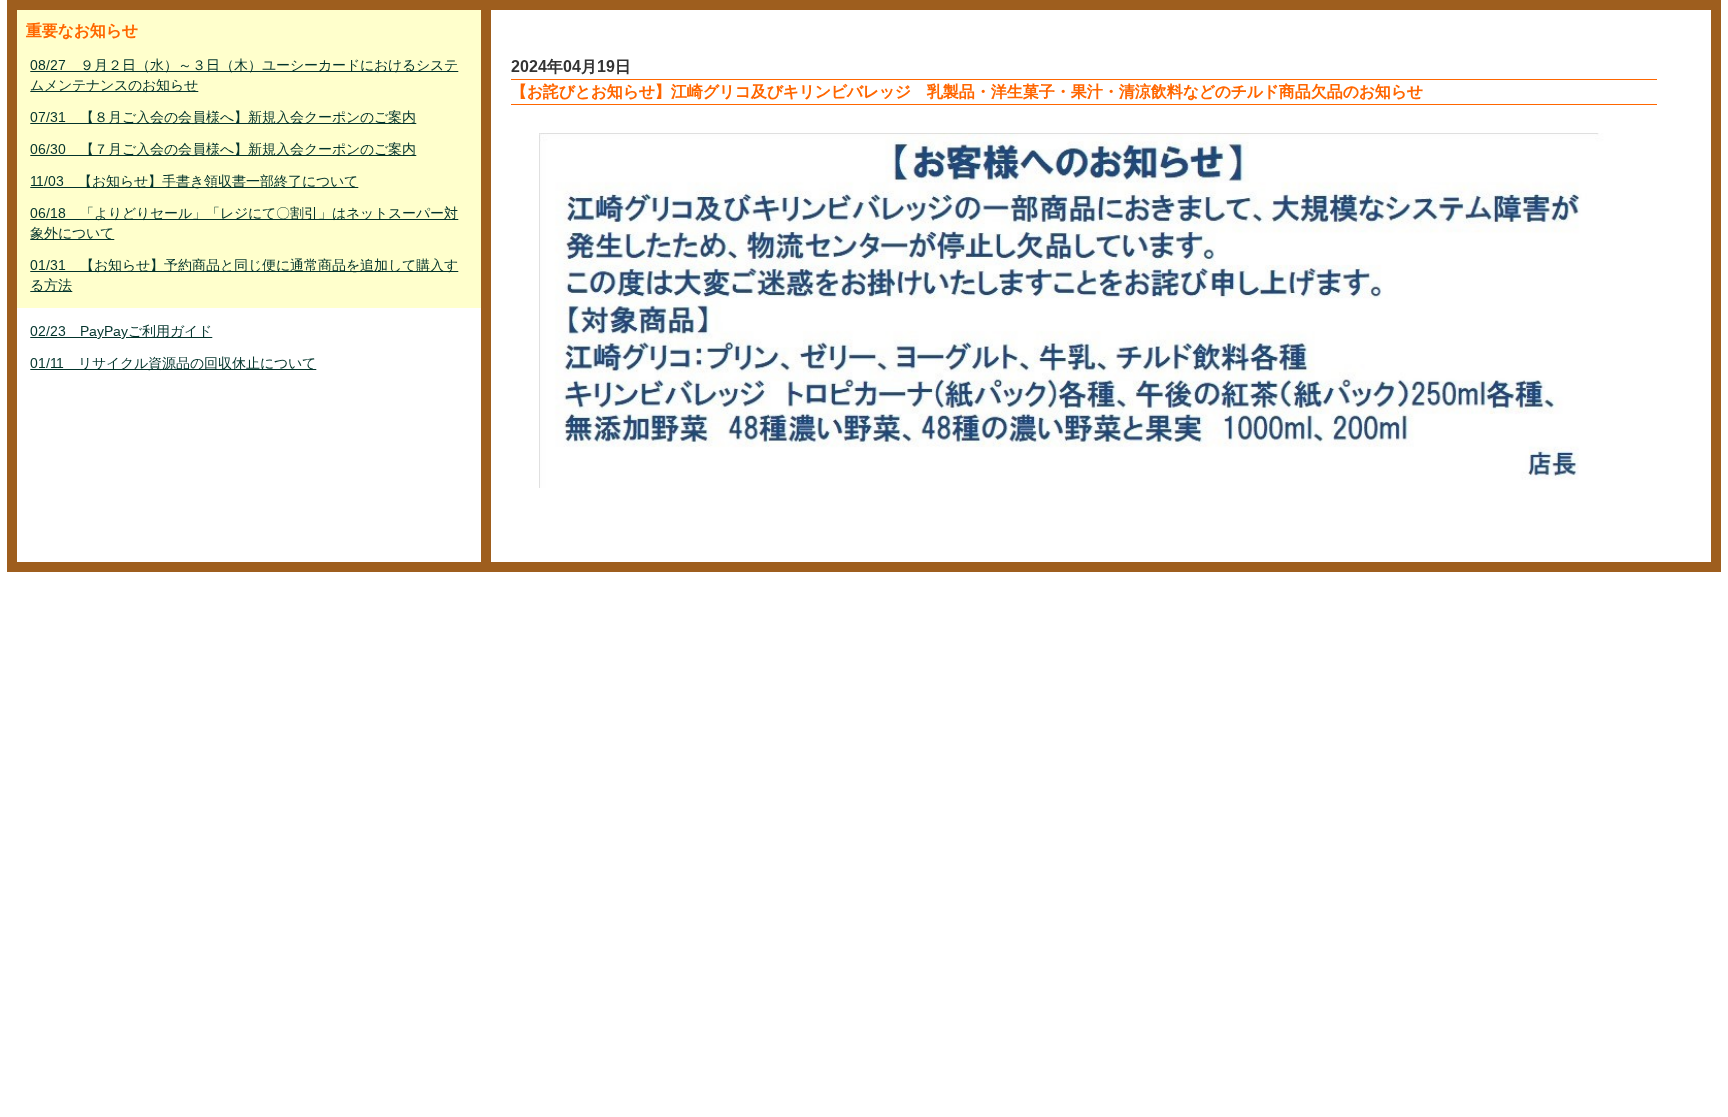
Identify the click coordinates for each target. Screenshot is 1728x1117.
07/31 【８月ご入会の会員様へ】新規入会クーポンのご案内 (223, 117)
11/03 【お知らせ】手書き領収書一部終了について (194, 181)
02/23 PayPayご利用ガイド (121, 331)
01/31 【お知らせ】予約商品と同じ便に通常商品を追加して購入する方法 (244, 275)
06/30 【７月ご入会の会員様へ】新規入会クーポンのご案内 (223, 149)
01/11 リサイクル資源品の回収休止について (173, 363)
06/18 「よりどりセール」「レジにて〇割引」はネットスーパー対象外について (244, 223)
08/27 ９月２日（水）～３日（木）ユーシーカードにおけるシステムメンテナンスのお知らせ (244, 75)
